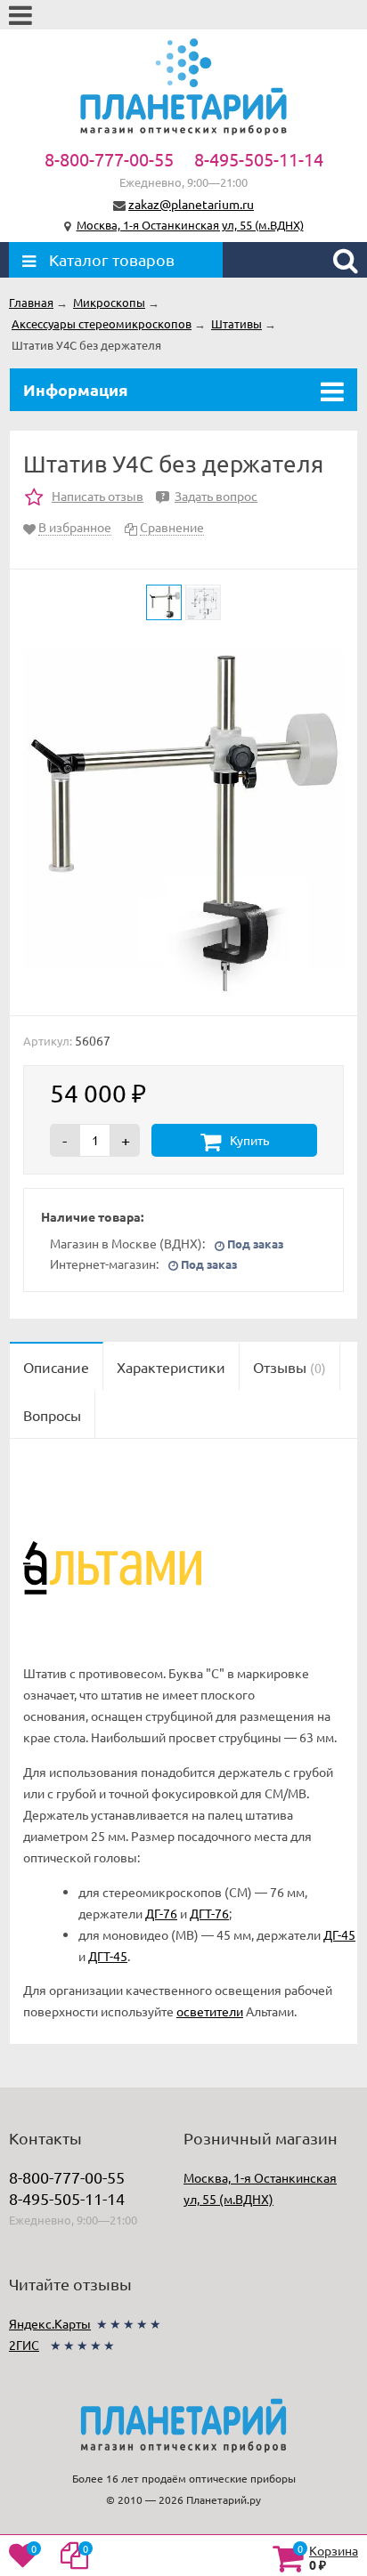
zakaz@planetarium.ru (191, 204)
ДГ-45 (339, 1934)
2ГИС (24, 2345)
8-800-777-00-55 (109, 159)
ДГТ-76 (209, 1913)
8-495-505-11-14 (259, 159)
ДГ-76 (161, 1913)
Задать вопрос (209, 496)
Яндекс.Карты (50, 2323)
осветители (210, 2011)
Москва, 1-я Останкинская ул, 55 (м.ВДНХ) (190, 225)
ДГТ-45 (108, 1956)
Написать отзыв (98, 496)
